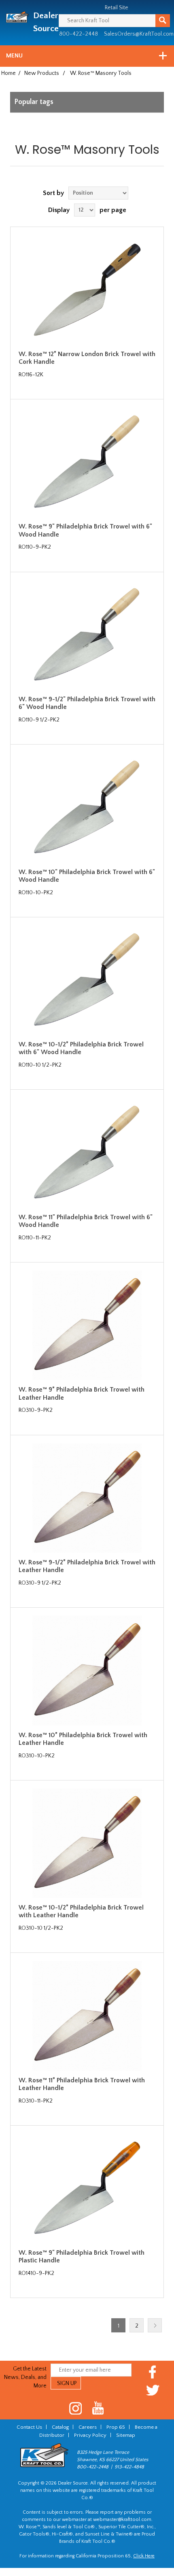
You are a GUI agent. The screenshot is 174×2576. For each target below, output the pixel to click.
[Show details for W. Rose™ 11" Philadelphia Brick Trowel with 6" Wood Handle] (87, 1152)
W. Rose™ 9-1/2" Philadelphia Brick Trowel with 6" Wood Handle (87, 703)
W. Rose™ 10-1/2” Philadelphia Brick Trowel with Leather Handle (81, 1911)
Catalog (60, 2427)
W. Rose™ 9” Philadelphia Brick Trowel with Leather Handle (82, 1393)
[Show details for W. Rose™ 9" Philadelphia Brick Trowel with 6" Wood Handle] (87, 462)
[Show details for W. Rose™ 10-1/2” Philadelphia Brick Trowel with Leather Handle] (87, 1843)
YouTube (98, 2408)
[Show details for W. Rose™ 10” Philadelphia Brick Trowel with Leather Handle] (87, 1670)
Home (8, 73)
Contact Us (29, 2427)
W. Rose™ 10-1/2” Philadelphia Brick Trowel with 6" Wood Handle (81, 1048)
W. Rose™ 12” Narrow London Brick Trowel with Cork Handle (87, 358)
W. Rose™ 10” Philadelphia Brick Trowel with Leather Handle (83, 1739)
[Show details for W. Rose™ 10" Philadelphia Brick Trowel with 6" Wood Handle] (87, 807)
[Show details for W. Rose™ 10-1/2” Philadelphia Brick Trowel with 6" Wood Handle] (87, 980)
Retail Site (117, 8)
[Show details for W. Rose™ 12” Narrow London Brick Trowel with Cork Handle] (87, 290)
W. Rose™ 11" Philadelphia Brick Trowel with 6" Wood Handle (86, 1221)
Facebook (153, 2372)
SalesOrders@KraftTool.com (139, 34)
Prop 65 (116, 2427)
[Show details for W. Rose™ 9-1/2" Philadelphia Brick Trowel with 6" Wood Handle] (87, 635)
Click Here (144, 2556)
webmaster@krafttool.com (122, 2520)
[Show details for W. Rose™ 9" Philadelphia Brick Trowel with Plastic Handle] (87, 2188)
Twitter (153, 2390)
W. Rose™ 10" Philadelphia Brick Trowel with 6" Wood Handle (87, 876)
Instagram (76, 2408)
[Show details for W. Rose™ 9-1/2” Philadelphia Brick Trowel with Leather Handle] (87, 1498)
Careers (88, 2427)
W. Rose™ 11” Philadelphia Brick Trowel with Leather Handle (82, 2084)
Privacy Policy (90, 2435)
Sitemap (126, 2435)
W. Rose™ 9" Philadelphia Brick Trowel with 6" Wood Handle (85, 530)
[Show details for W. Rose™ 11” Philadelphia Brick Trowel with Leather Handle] (87, 2016)
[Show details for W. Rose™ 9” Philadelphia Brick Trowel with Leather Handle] (87, 1325)
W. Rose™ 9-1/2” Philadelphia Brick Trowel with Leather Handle (87, 1566)
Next (155, 2325)
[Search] (163, 21)
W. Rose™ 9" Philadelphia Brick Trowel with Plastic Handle (82, 2257)
